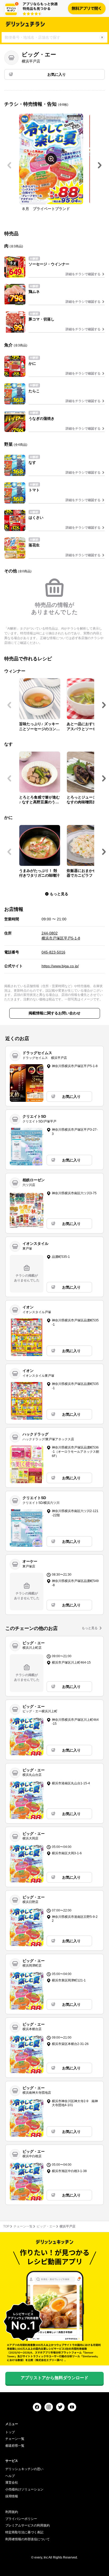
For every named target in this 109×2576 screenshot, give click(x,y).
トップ (10, 2432)
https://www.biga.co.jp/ (60, 966)
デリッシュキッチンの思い (24, 2469)
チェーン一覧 (23, 2226)
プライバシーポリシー (21, 2519)
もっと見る (90, 1628)
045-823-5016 (53, 952)
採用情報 (12, 2496)
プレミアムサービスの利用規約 (28, 2525)
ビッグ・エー (46, 2226)
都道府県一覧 (15, 2446)
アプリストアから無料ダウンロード (54, 2378)
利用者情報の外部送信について (28, 2539)
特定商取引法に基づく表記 (24, 2532)
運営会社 (12, 2483)
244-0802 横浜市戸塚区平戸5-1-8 (61, 936)
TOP (6, 2226)
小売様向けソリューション (24, 2489)
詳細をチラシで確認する (83, 274)
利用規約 (12, 2512)
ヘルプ (10, 2476)
